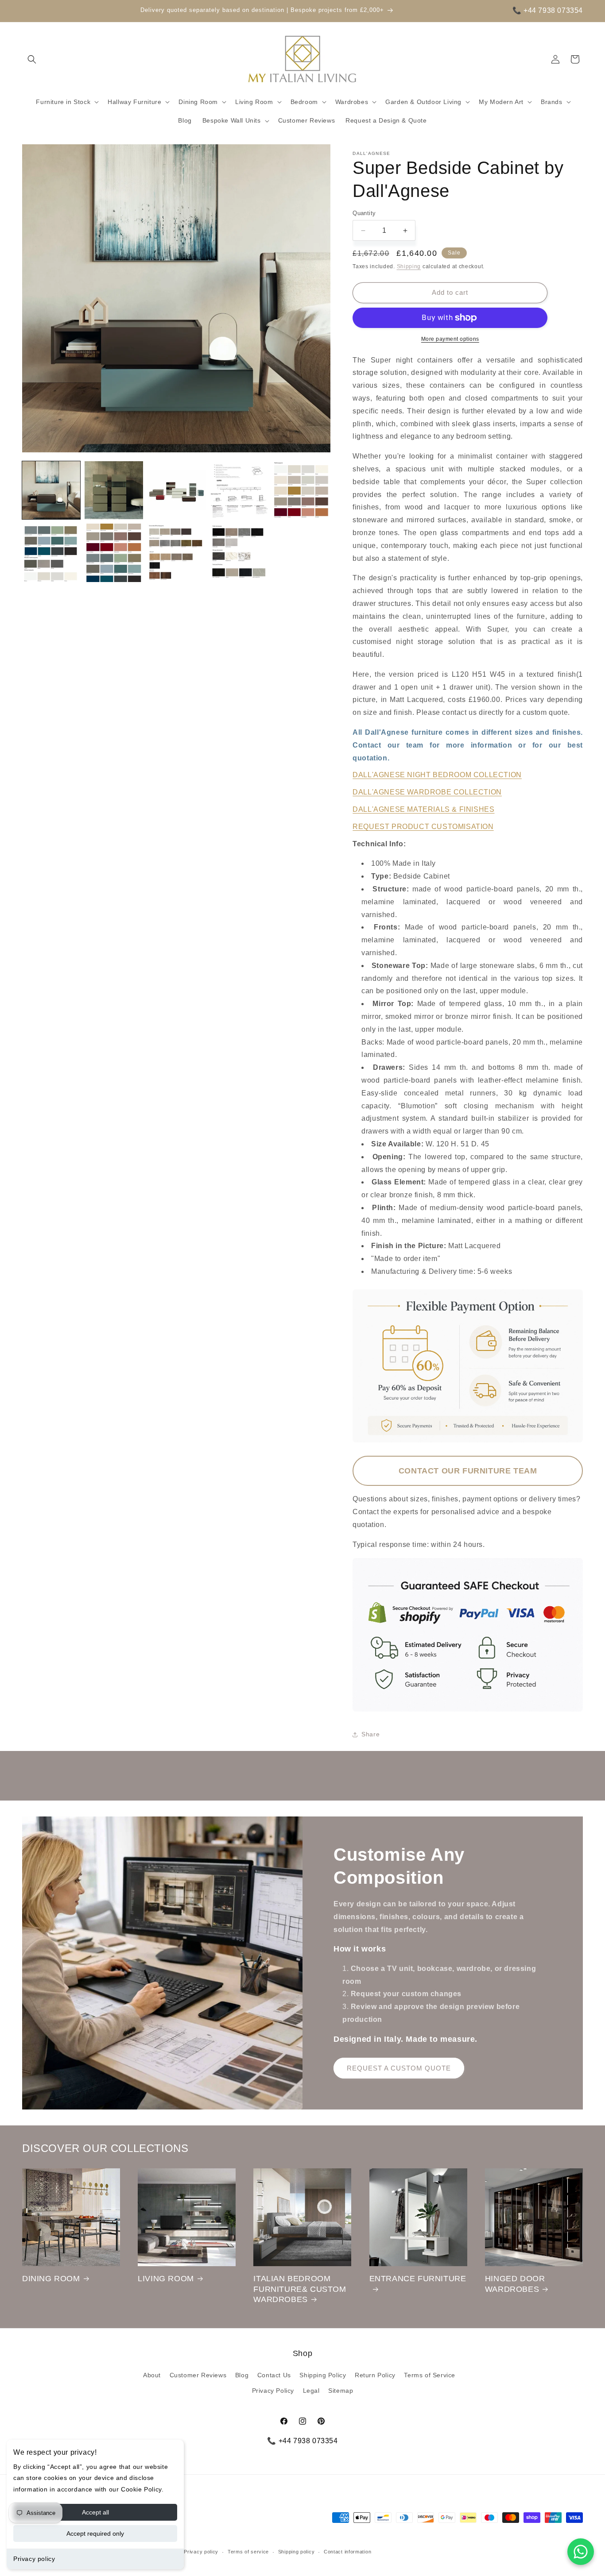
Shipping (409, 266)
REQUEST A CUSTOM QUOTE (399, 2068)
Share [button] (370, 1734)
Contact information (347, 2552)
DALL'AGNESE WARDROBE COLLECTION (427, 792)
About (152, 2375)
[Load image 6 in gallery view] (51, 553)
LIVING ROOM (166, 2279)
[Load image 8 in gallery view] (176, 553)
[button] (32, 59)
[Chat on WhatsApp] (581, 2552)
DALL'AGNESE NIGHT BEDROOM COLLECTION (437, 775)
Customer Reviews (198, 2375)
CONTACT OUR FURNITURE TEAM (468, 1471)
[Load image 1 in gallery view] (51, 490)
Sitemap (341, 2391)
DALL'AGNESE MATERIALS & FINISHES (423, 809)
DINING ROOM (51, 2279)
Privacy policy (34, 2559)
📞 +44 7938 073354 (548, 10)
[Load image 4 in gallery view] (239, 490)
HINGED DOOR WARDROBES (515, 2284)
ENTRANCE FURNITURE (418, 2279)
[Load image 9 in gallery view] (239, 553)
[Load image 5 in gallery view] (301, 490)
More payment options (450, 339)
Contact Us (274, 2375)
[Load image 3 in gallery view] (176, 490)
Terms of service (248, 2552)
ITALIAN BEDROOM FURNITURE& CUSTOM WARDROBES (300, 2289)
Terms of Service (430, 2375)
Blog (242, 2375)
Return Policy (375, 2375)
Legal (311, 2391)
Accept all (95, 2512)
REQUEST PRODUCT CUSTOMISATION (423, 827)
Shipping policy (297, 2552)
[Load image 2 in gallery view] (114, 490)
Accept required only (95, 2534)
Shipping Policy (323, 2375)
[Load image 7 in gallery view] (114, 553)
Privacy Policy (273, 2391)
